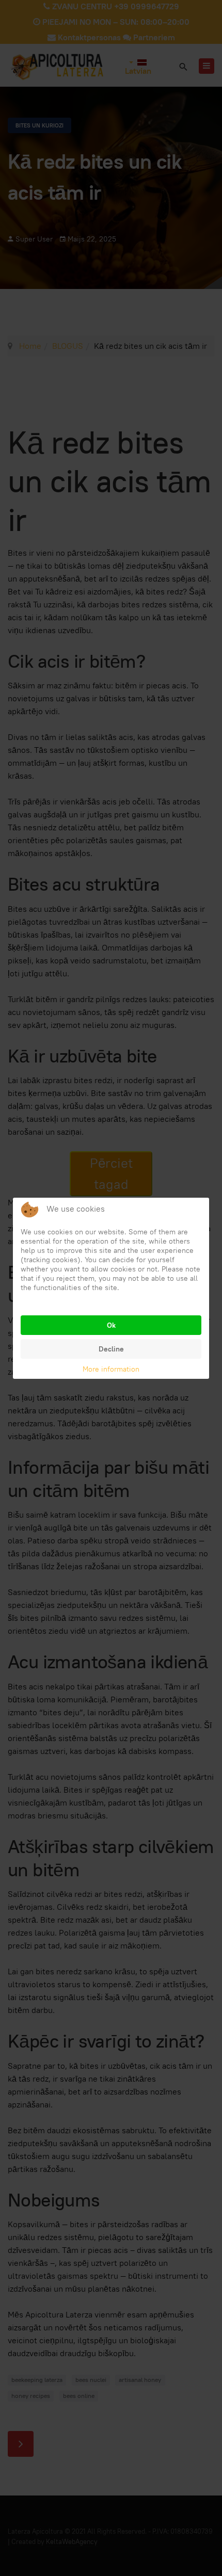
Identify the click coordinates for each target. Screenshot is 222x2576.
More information (111, 1369)
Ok (111, 1325)
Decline (111, 1349)
